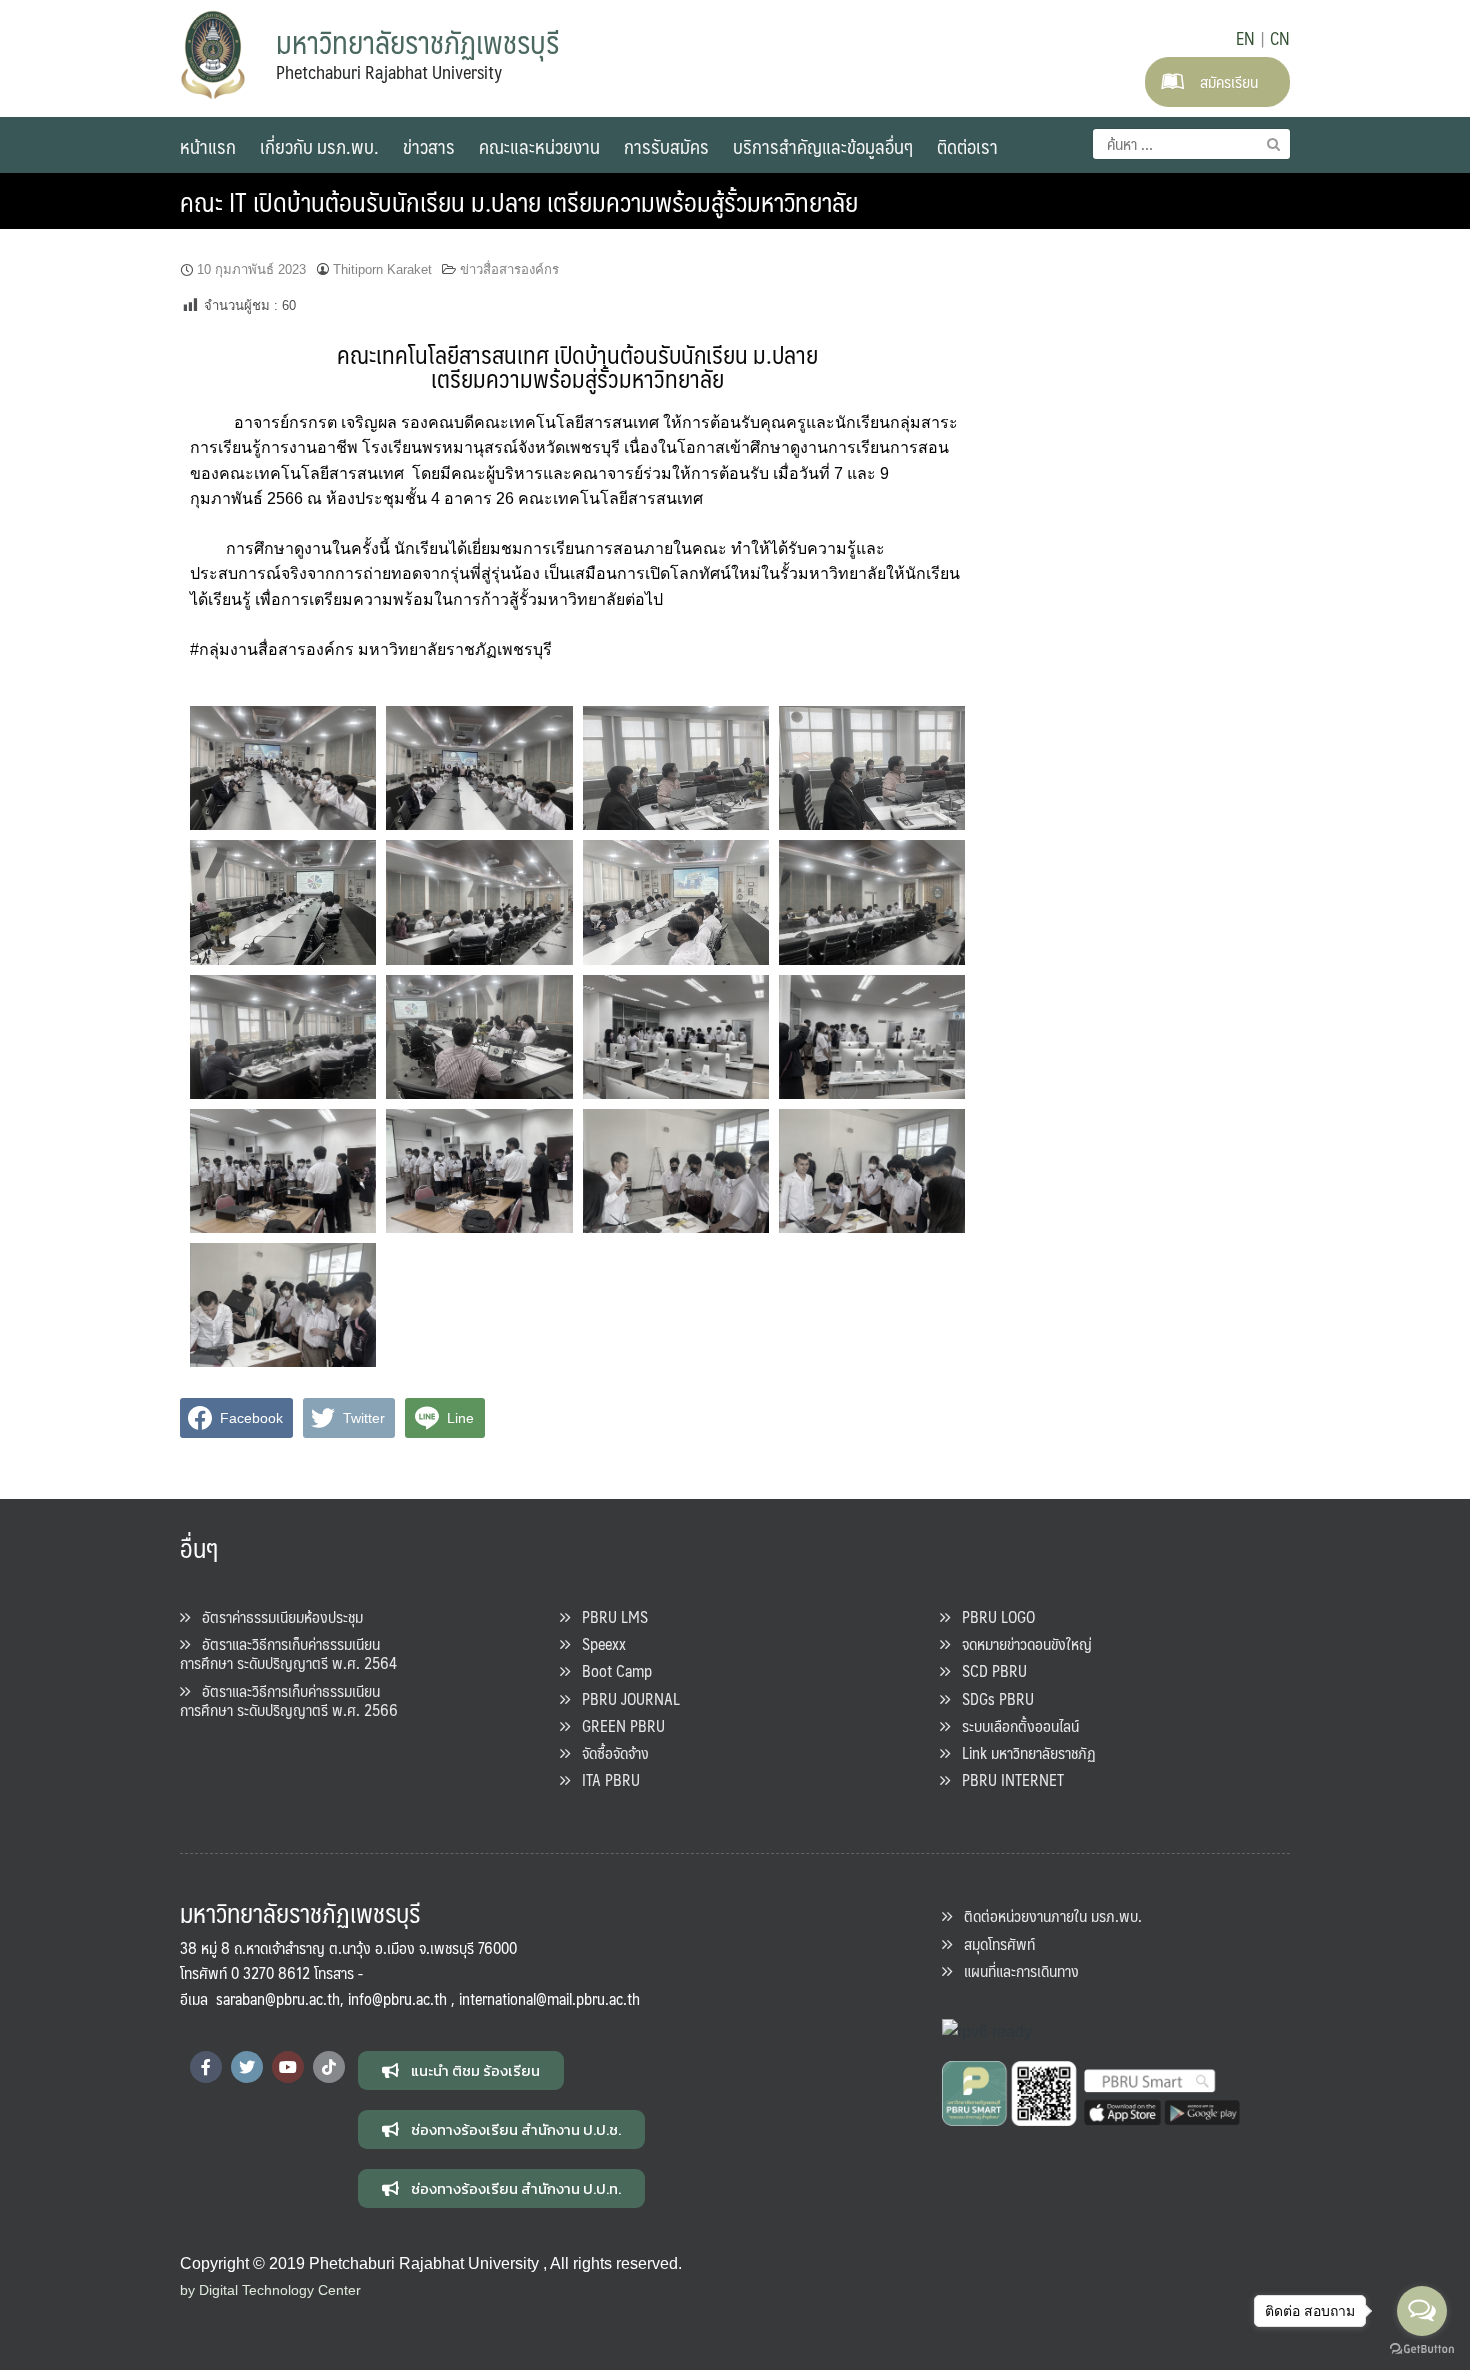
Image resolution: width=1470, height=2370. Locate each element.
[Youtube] (288, 2067)
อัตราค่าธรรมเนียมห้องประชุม (276, 1616)
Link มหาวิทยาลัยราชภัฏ (1023, 1752)
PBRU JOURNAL (625, 1698)
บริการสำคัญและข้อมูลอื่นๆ (823, 146)
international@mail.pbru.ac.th (549, 1998)
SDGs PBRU (992, 1698)
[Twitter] (247, 2067)
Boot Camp (611, 1670)
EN (1245, 38)
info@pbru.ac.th (397, 1998)
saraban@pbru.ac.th (278, 1998)
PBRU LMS (609, 1616)
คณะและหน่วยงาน (539, 146)
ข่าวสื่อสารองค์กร (509, 269)
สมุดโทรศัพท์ (993, 1943)
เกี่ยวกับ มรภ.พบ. (319, 146)
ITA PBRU (605, 1779)
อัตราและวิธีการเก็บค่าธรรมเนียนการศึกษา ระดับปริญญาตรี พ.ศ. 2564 (288, 1653)
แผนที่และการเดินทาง (1015, 1970)
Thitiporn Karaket (382, 269)
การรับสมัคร (666, 146)
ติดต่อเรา (967, 146)
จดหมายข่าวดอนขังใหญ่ (1021, 1643)
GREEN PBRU (617, 1725)
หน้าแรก (208, 146)
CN (1280, 38)
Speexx (598, 1643)
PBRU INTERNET (1007, 1779)
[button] (461, 2070)
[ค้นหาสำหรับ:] (1191, 144)
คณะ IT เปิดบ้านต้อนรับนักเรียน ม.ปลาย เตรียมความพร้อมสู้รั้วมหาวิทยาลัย (519, 201)
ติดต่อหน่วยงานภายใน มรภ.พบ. (1047, 1915)
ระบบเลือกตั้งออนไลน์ (1014, 1725)
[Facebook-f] (206, 2067)
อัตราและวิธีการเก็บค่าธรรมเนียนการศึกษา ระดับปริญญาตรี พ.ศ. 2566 (289, 1700)
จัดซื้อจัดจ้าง (609, 1752)
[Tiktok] (329, 2067)
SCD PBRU (988, 1670)
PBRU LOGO (992, 1616)
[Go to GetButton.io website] (1422, 2349)
